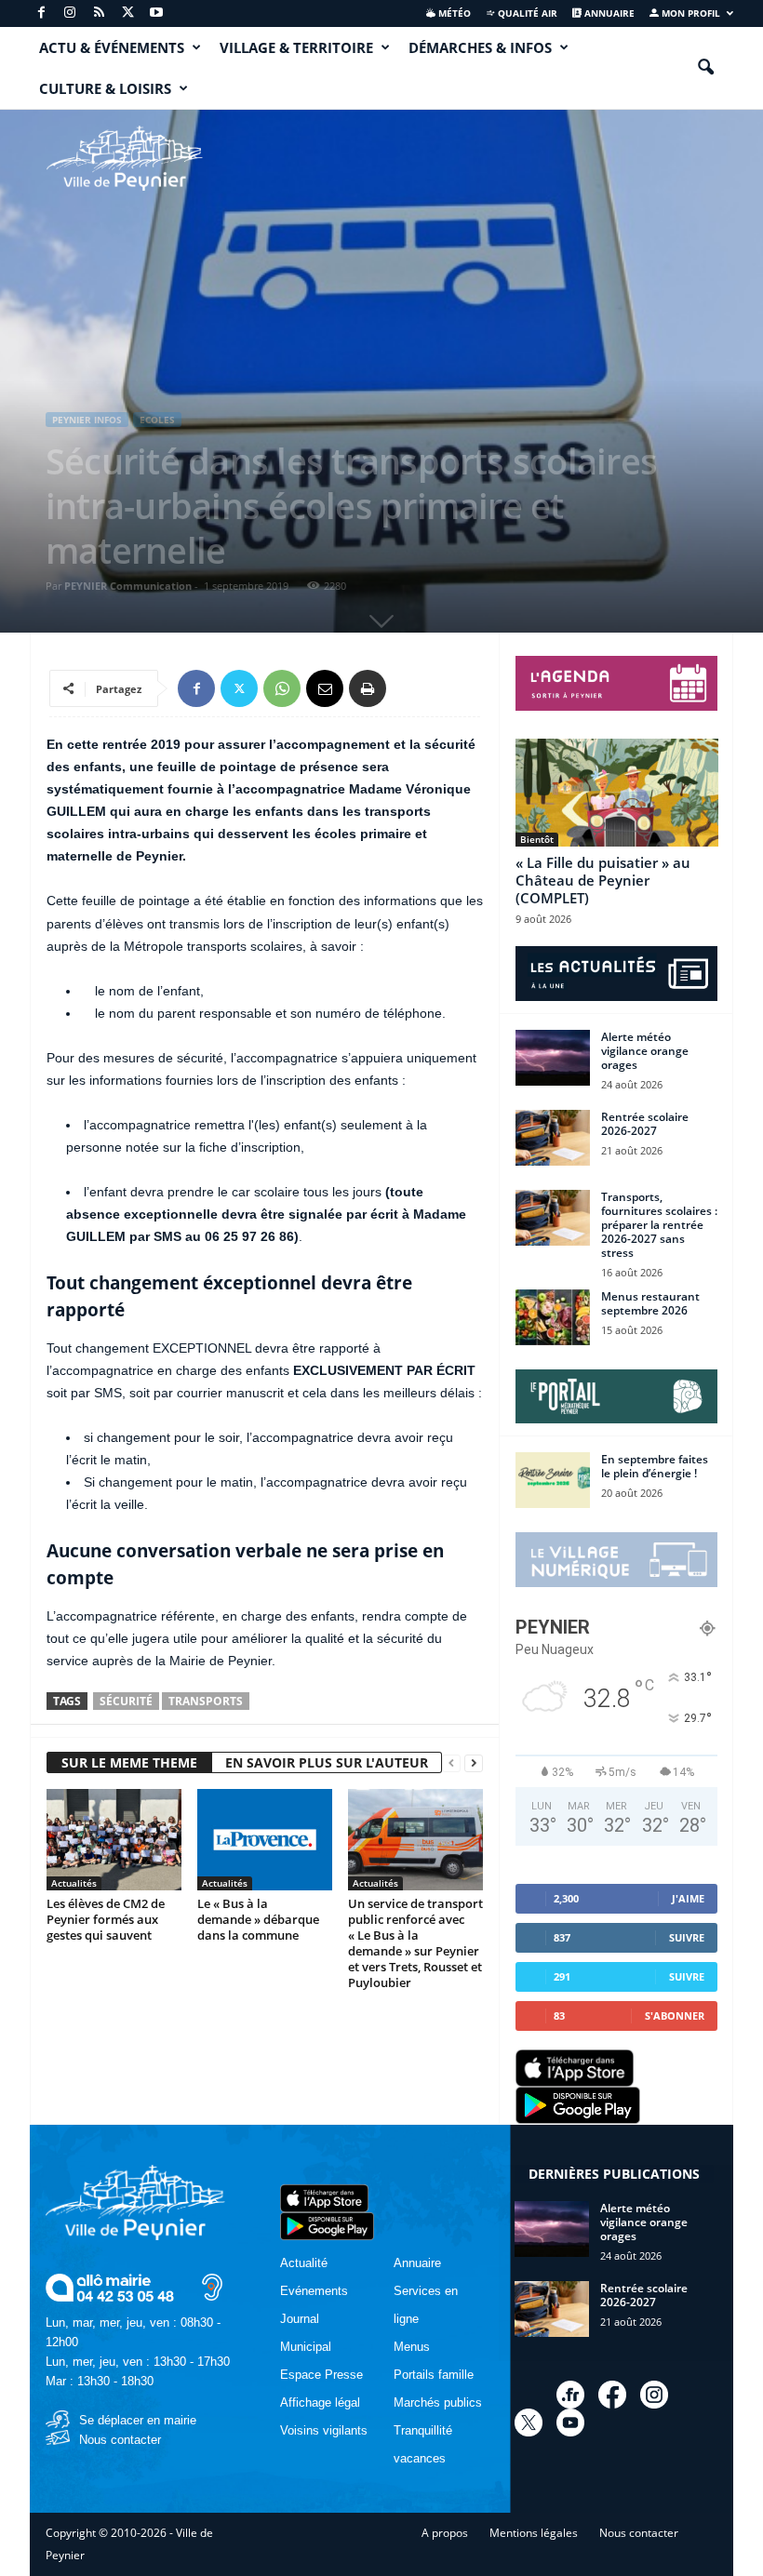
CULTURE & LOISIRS (105, 88)
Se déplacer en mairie (138, 2420)
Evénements (314, 2291)
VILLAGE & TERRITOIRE (296, 47)
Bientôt (537, 839)
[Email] (325, 688)
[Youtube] (156, 13)
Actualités (74, 1883)
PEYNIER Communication (128, 586)
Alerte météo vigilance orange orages (645, 1051)
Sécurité (126, 1701)
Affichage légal (320, 2402)
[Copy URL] (410, 688)
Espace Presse (321, 2375)
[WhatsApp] (282, 688)
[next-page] (474, 1763)
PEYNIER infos (87, 420)
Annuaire (608, 13)
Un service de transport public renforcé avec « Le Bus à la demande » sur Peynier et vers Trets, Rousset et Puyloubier (415, 1943)
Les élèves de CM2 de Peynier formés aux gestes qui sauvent (106, 1919)
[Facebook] (41, 13)
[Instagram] (70, 13)
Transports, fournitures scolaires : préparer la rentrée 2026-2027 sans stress (659, 1225)
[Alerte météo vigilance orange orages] (553, 1058)
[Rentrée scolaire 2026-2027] (553, 1138)
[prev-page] (451, 1763)
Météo (453, 13)
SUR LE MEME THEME (129, 1762)
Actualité (304, 2263)
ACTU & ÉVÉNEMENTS (112, 47)
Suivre (687, 1937)
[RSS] (99, 13)
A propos (445, 2533)
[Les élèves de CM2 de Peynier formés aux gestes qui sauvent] (114, 1839)
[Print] (368, 688)
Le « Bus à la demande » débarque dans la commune (258, 1919)
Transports (206, 1701)
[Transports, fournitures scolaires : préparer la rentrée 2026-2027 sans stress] (553, 1218)
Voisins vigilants (324, 2430)
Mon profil (689, 13)
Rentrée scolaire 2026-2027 (645, 1124)
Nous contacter (120, 2440)
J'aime (688, 1898)
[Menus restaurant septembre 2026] (553, 1317)
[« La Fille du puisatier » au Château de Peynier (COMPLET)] (617, 793)
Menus (412, 2347)
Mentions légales (534, 2533)
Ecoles (157, 420)
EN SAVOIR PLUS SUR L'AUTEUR (327, 1762)
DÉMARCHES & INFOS (480, 47)
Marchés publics (438, 2402)
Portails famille (434, 2375)
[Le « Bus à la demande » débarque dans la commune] (265, 1839)
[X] (127, 13)
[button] (705, 68)
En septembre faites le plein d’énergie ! (655, 1466)
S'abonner (675, 2015)
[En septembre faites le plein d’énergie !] (553, 1480)
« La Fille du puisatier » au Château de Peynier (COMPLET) (603, 880)
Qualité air (526, 13)
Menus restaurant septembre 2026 (650, 1303)
